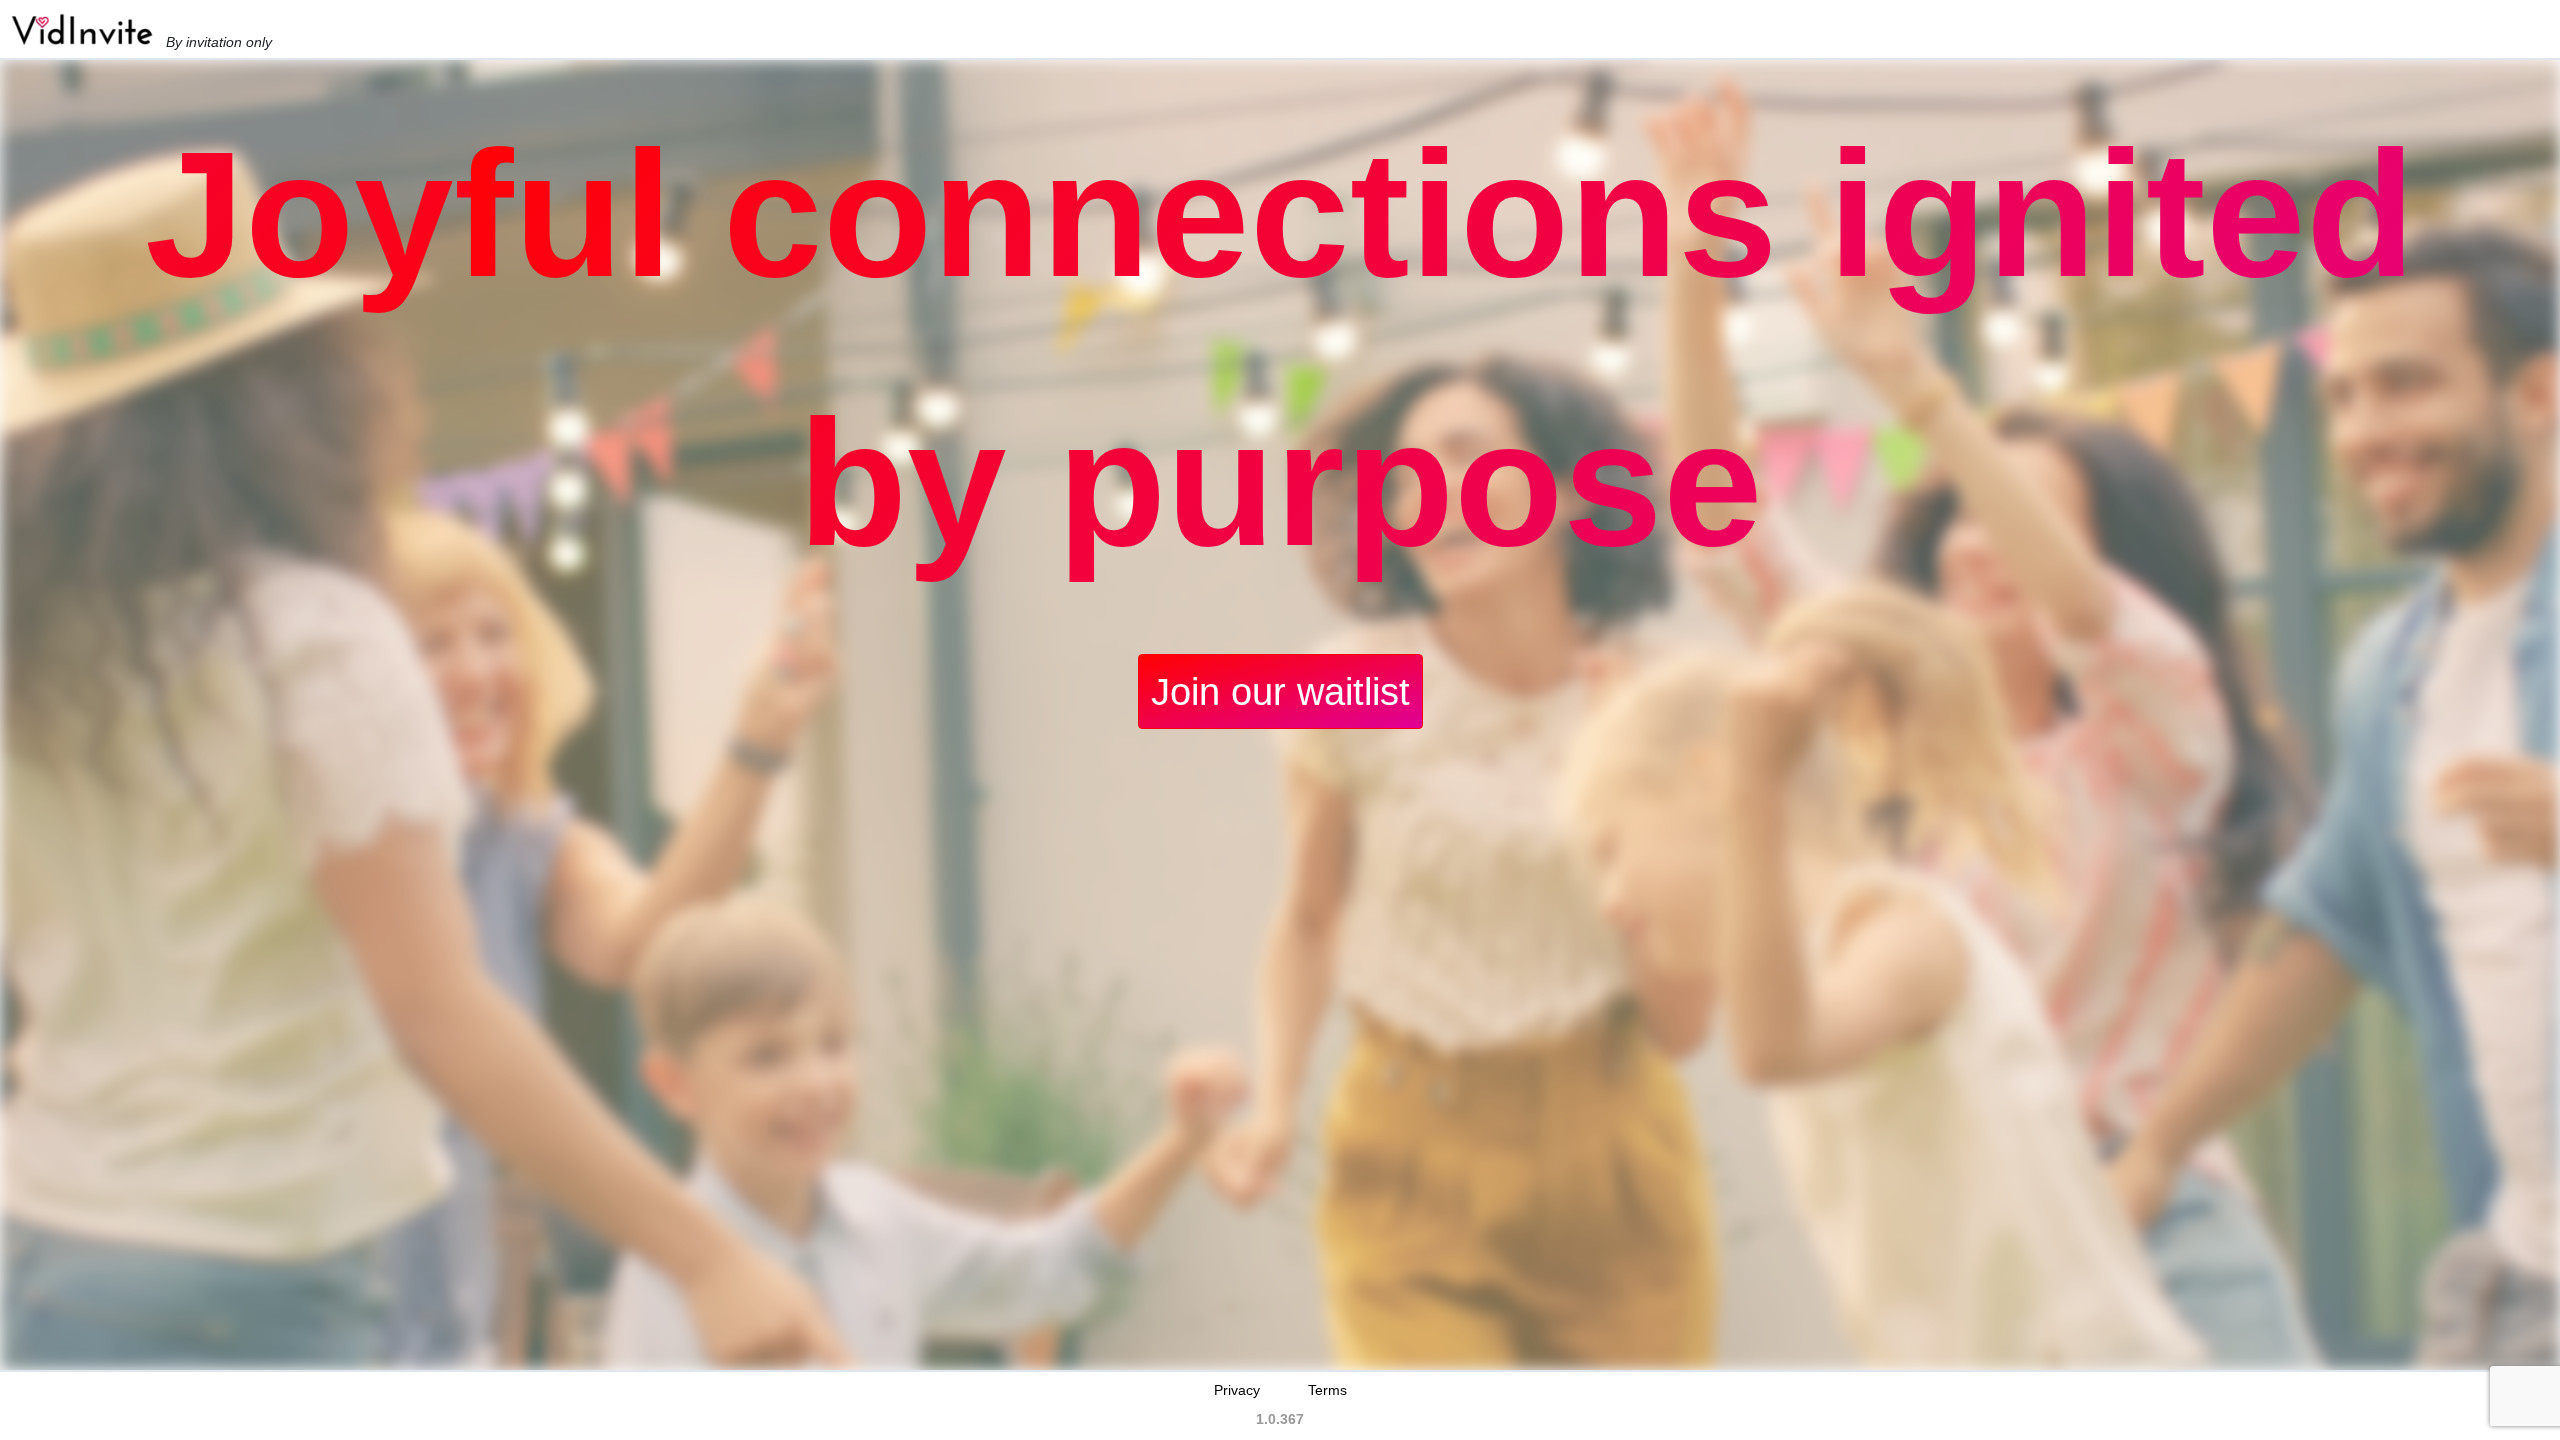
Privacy (1237, 1390)
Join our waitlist (1280, 691)
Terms (1327, 1390)
